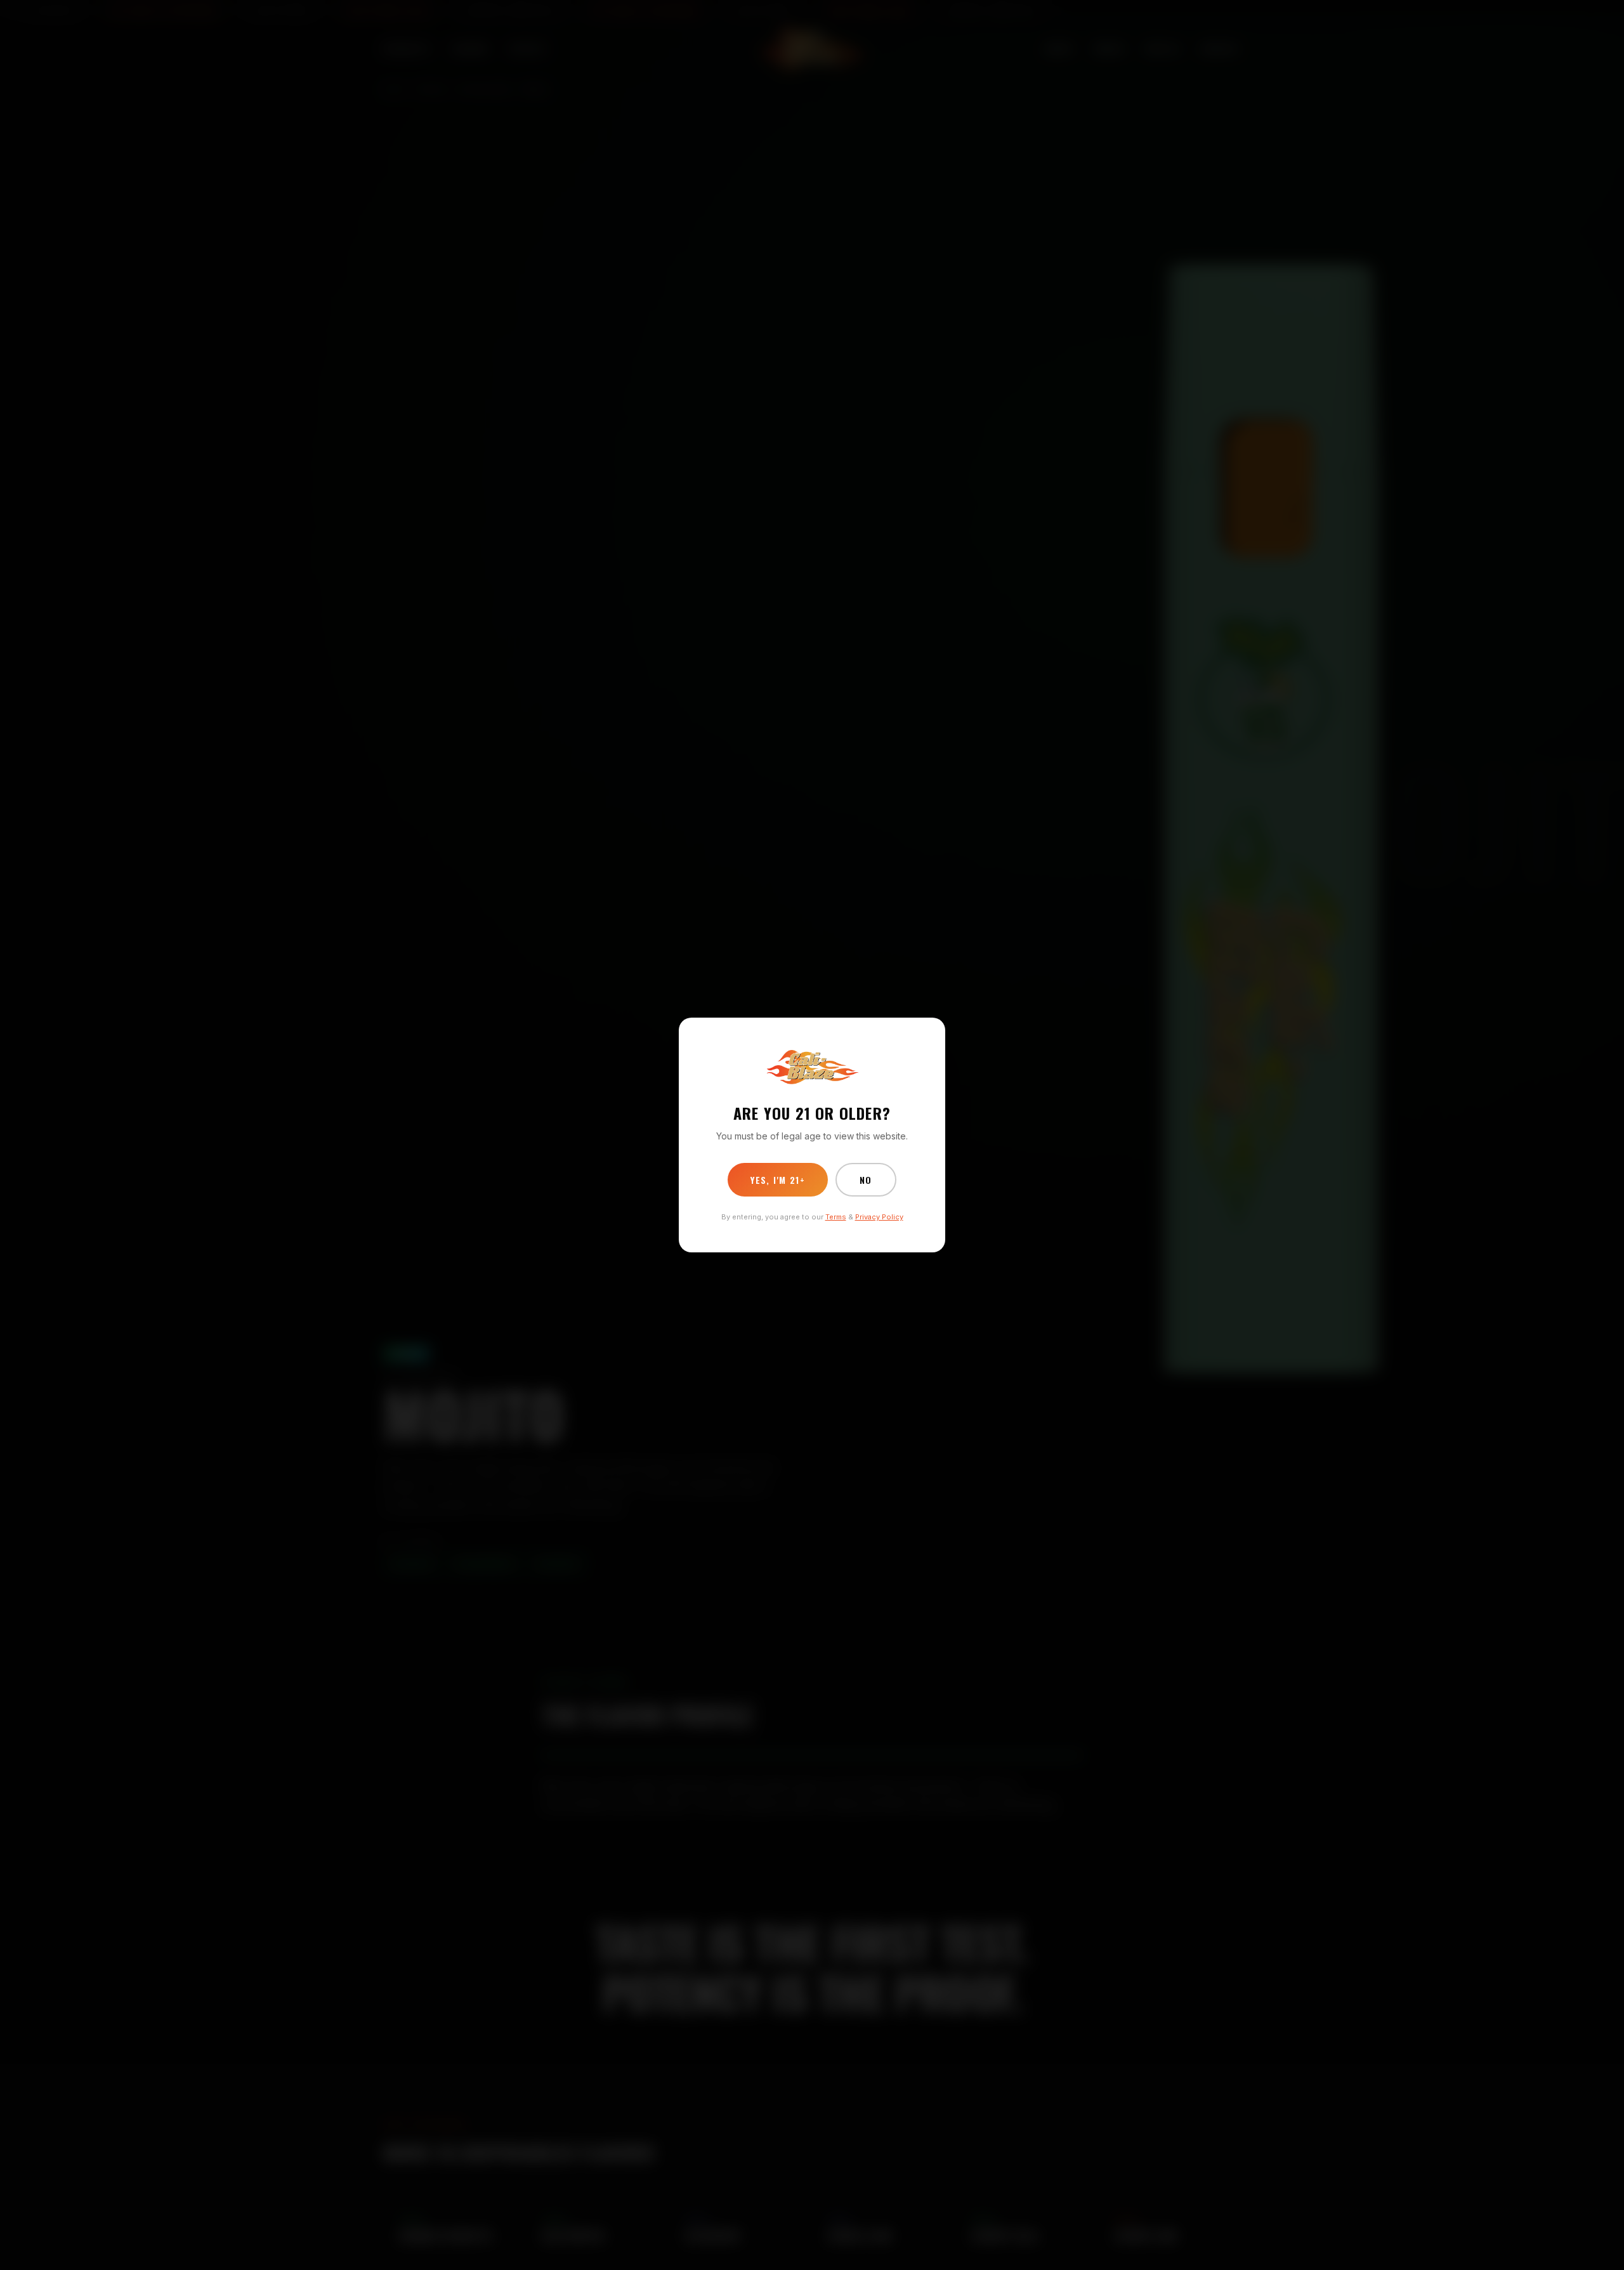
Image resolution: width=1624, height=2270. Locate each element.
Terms (836, 1217)
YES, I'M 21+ (778, 1180)
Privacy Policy (879, 1217)
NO (866, 1180)
